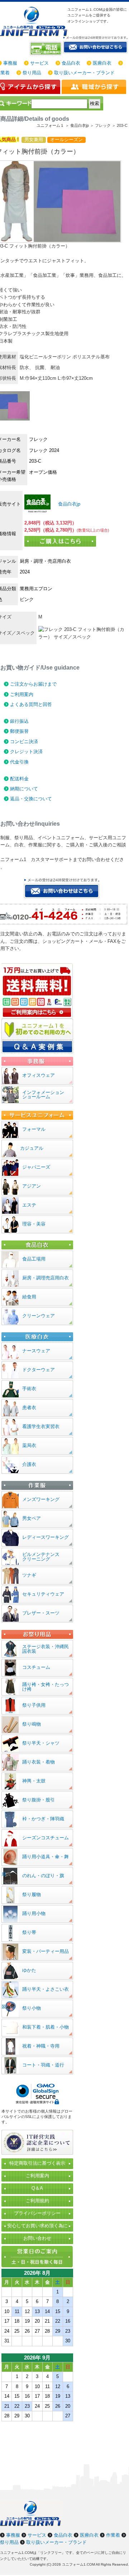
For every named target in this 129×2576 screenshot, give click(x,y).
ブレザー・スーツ (41, 1613)
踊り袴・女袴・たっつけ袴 (46, 1687)
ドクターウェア (39, 1370)
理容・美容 (34, 1224)
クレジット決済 (26, 752)
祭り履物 (32, 1894)
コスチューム (36, 1667)
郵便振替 (19, 731)
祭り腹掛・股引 (39, 1800)
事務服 (10, 63)
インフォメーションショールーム (43, 1095)
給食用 (29, 1297)
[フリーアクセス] (46, 49)
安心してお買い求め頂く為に (37, 2226)
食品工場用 (34, 1259)
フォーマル (34, 1129)
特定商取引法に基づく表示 (37, 2163)
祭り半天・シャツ (41, 1743)
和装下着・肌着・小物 (46, 2027)
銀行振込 (19, 721)
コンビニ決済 (24, 742)
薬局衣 (29, 1445)
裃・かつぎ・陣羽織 (43, 1819)
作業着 (113, 2535)
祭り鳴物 (32, 1724)
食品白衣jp (68, 504)
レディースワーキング (46, 1537)
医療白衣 (102, 63)
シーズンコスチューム (46, 1838)
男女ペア (32, 1518)
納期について (24, 789)
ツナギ (29, 1575)
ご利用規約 (37, 2201)
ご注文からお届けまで (33, 684)
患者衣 (29, 1408)
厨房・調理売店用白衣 (46, 1278)
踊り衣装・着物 (39, 1762)
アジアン (32, 1186)
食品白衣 (71, 63)
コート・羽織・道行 (43, 2065)
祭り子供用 (34, 1705)
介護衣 (29, 1464)
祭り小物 (32, 2008)
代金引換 (19, 762)
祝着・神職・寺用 (41, 2046)
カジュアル (32, 1148)
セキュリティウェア (43, 1594)
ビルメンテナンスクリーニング (41, 1557)
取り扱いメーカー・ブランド (84, 73)
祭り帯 (29, 1932)
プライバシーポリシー (37, 2213)
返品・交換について (31, 799)
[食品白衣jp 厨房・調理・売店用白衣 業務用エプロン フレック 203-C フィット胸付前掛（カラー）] (37, 504)
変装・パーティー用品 (46, 1951)
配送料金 (19, 779)
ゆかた (29, 1970)
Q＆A (37, 2188)
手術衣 (29, 1389)
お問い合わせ (37, 2238)
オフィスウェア (39, 1075)
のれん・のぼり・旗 (43, 1876)
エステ (29, 1205)
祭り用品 (32, 73)
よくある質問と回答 (31, 704)
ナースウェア (36, 1351)
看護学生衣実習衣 (41, 1426)
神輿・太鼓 (34, 1781)
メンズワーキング (41, 1499)
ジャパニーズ (36, 1167)
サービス (39, 63)
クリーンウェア (39, 1316)
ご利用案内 (22, 694)
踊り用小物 (34, 1913)
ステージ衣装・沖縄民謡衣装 (46, 1649)
